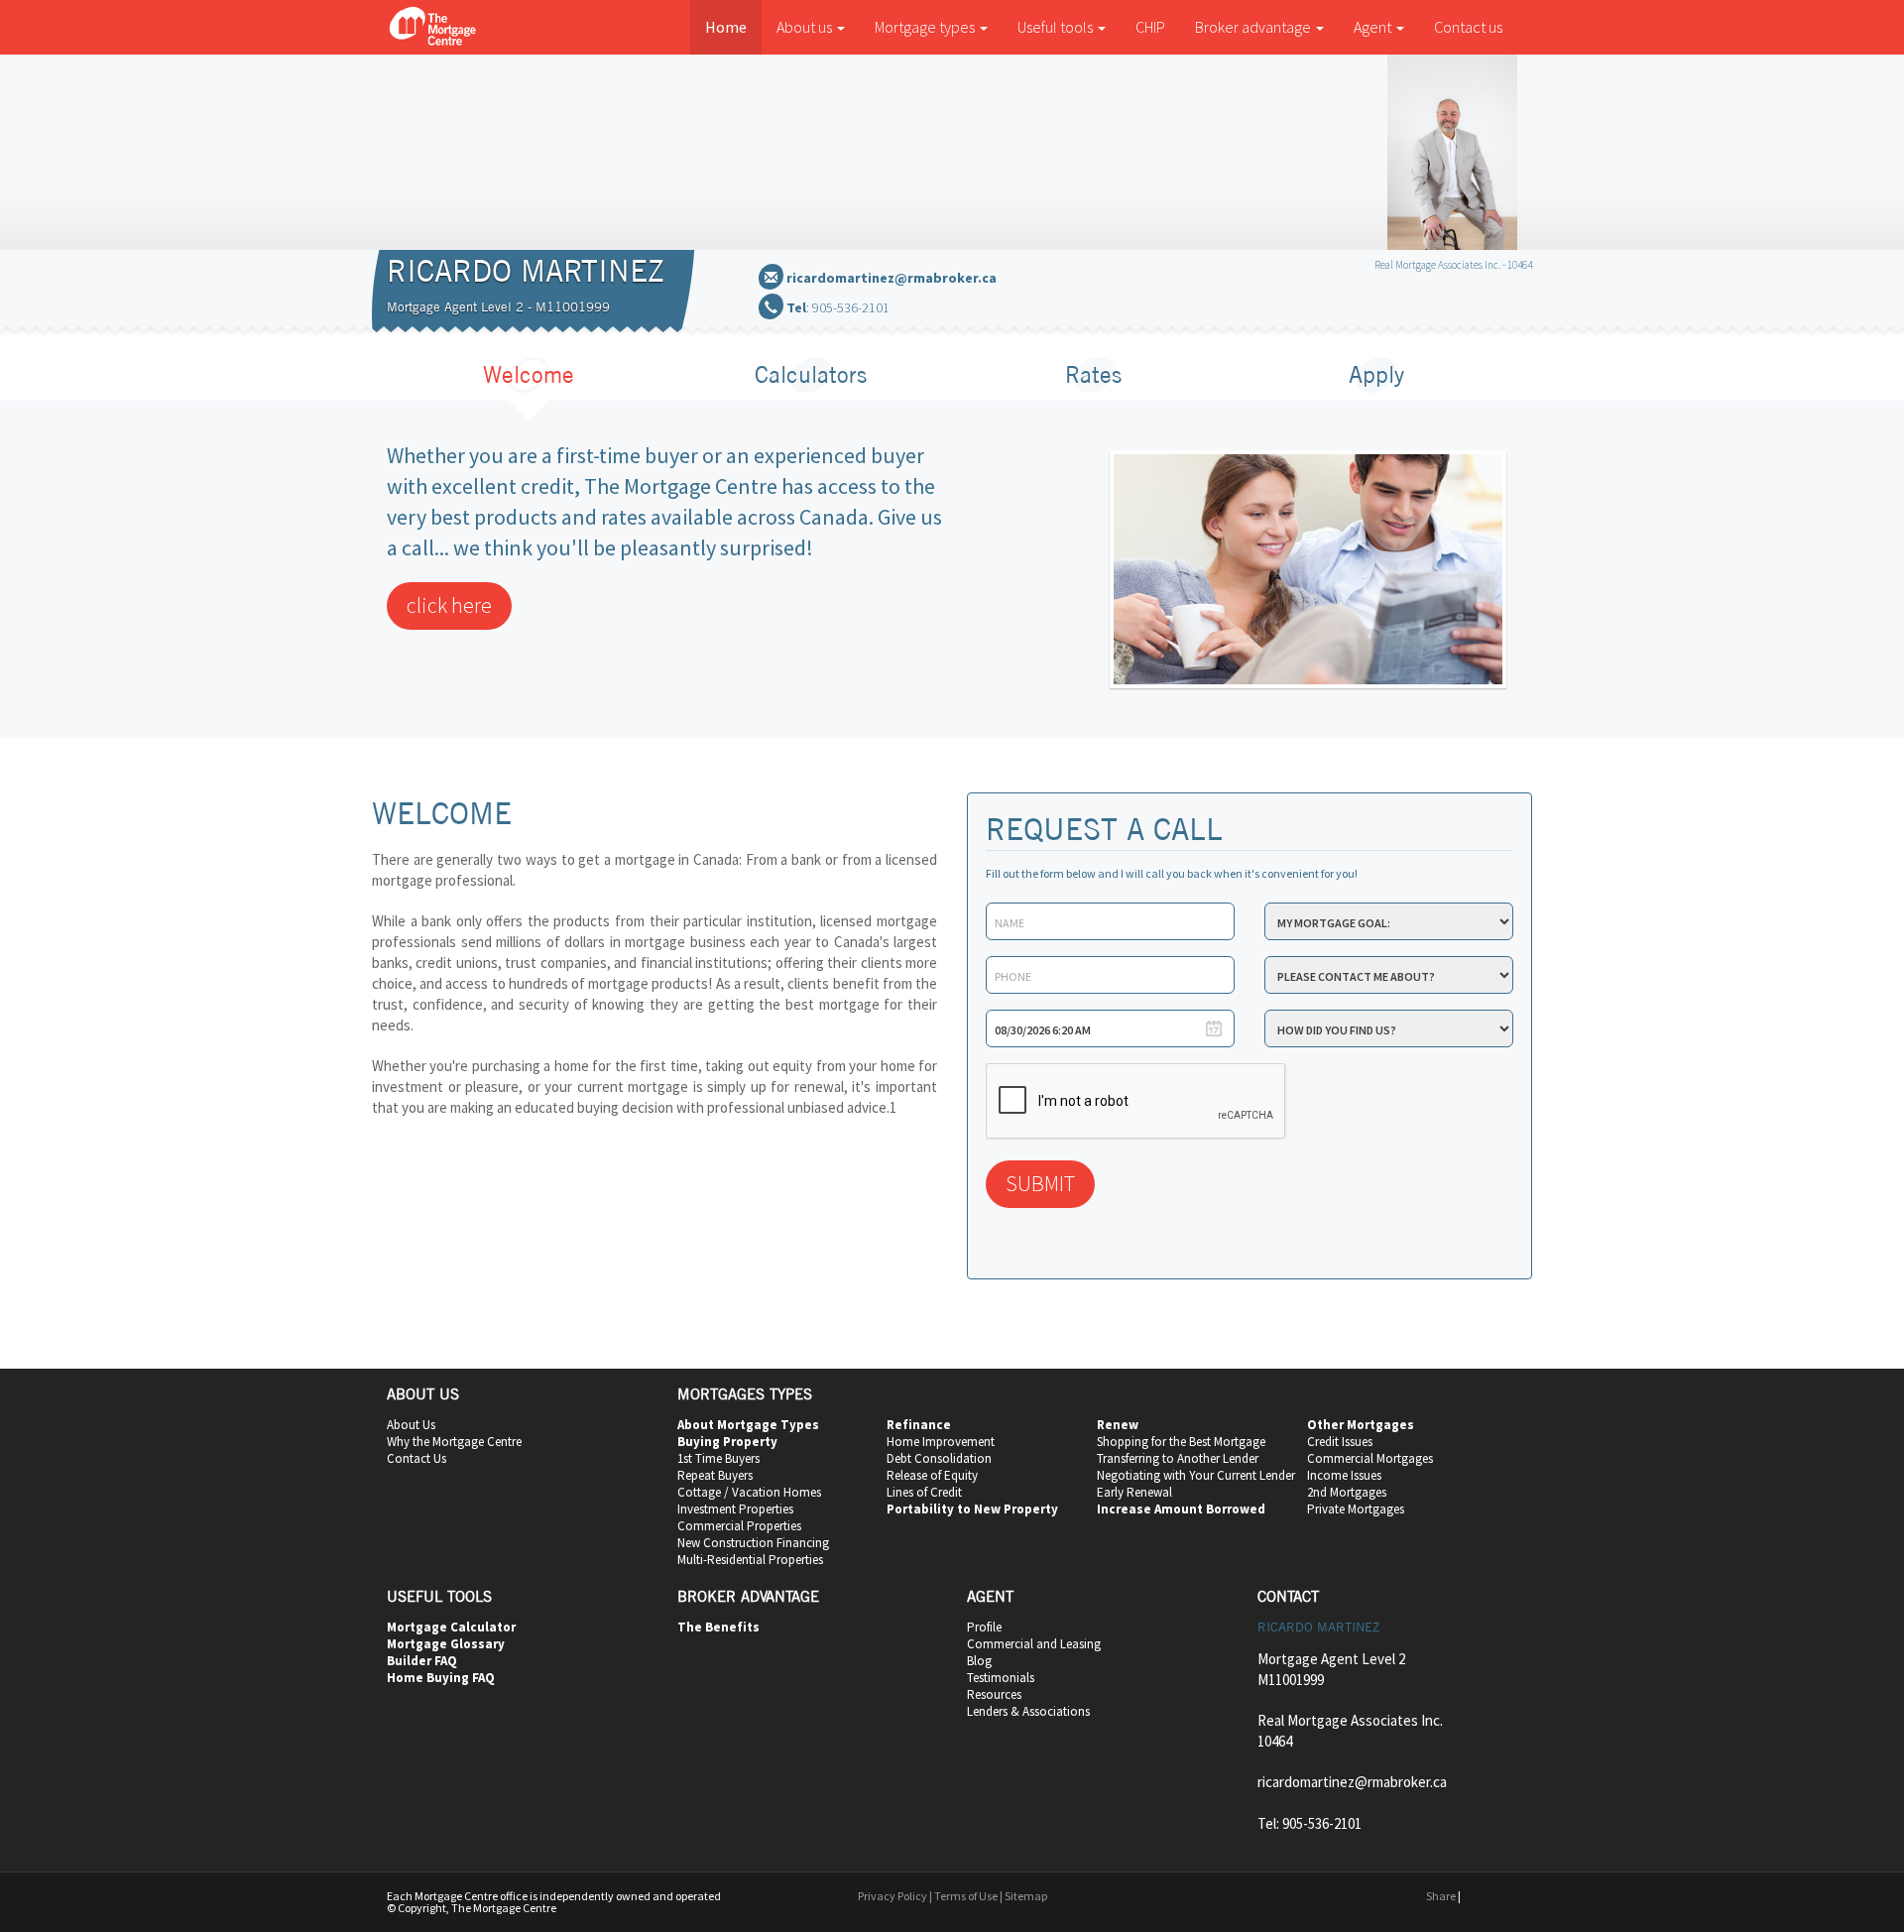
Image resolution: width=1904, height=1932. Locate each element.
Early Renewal (1134, 1492)
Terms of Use (966, 1896)
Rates (1093, 374)
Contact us (1468, 27)
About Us (411, 1425)
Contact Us (416, 1458)
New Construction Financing (753, 1543)
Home (726, 27)
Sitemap (1026, 1896)
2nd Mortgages (1347, 1492)
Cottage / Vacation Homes (749, 1492)
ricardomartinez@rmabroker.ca (892, 278)
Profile (984, 1627)
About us (806, 27)
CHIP (1150, 27)
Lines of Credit (924, 1492)
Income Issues (1344, 1475)
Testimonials (1001, 1678)
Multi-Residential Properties (750, 1560)
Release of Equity (932, 1475)
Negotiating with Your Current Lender (1196, 1475)
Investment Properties (735, 1509)
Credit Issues (1340, 1442)
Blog (979, 1661)
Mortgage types (926, 27)
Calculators (811, 374)
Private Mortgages (1356, 1509)
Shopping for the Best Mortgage (1181, 1442)
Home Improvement (941, 1442)
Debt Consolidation (939, 1458)
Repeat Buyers (715, 1475)
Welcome (529, 374)
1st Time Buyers (718, 1458)
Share (1441, 1896)
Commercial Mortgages (1370, 1458)
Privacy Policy (892, 1896)
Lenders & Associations (1028, 1711)
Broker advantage (1254, 27)
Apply (1376, 374)
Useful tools (1057, 27)
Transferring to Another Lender (1178, 1458)
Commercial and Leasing (1034, 1644)
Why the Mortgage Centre (454, 1442)
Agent (1374, 27)
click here (449, 605)
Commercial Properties (739, 1526)
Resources (994, 1694)
